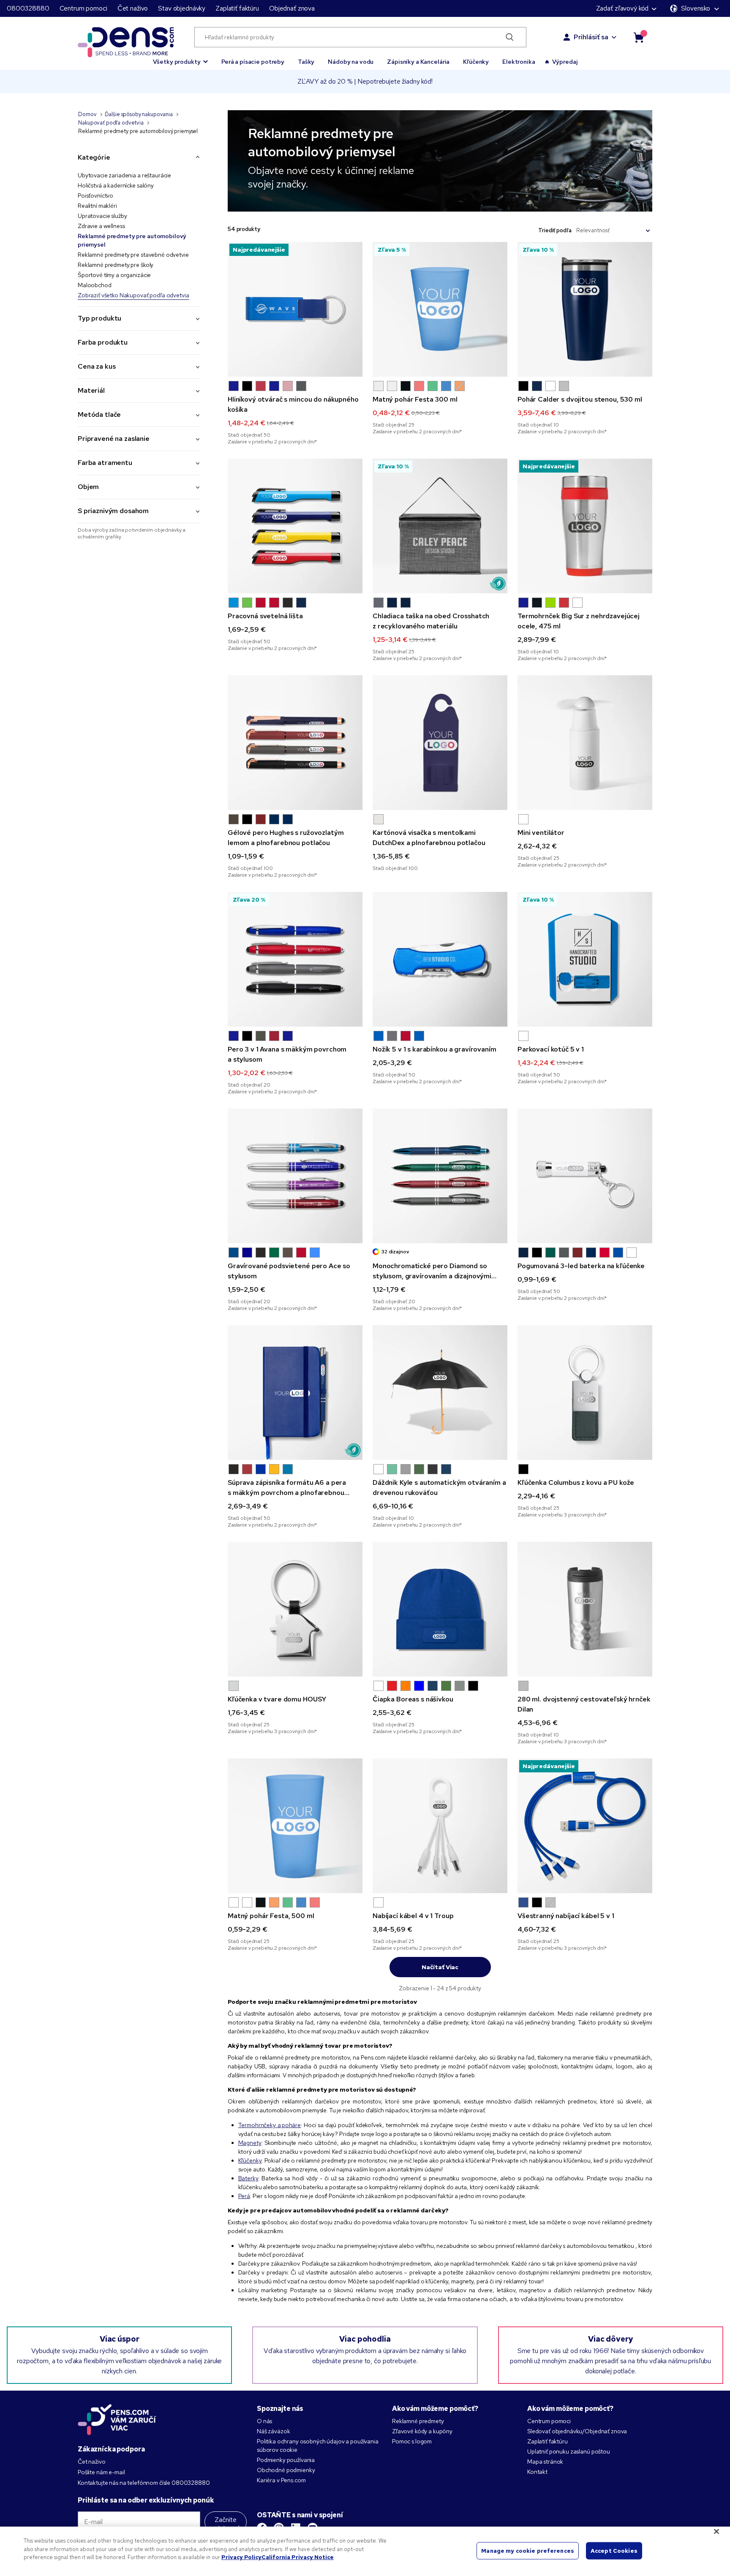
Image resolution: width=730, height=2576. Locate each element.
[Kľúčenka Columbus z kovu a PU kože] (585, 1393)
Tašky (306, 62)
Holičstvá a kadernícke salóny (116, 185)
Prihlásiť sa (591, 37)
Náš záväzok (273, 2431)
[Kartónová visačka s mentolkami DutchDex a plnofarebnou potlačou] (440, 743)
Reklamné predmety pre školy (116, 265)
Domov (87, 114)
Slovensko (696, 8)
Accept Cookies (614, 2550)
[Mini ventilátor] (585, 743)
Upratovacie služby (102, 216)
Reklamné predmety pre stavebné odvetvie (133, 255)
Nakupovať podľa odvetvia (111, 123)
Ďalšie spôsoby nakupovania (139, 114)
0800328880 (28, 8)
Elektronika (519, 62)
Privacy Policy (241, 2557)
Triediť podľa (555, 230)
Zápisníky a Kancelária (418, 62)
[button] (181, 58)
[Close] (716, 2532)
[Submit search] (510, 37)
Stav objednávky (182, 8)
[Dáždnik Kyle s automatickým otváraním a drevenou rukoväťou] (440, 1393)
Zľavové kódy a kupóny (422, 2431)
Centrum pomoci (83, 8)
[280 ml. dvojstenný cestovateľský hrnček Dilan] (585, 1609)
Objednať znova (292, 8)
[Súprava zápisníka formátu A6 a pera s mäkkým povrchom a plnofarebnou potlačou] (295, 1393)
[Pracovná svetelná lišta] (295, 526)
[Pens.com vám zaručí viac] (117, 2419)
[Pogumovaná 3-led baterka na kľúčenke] (585, 1176)
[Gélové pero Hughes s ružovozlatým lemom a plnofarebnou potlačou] (295, 743)
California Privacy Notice (298, 2557)
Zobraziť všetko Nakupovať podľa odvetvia (133, 295)
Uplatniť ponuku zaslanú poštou (569, 2451)
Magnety (250, 2143)
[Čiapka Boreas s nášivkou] (440, 1609)
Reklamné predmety (418, 2421)
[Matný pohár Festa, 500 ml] (295, 1826)
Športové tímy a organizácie (114, 275)
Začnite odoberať (226, 2524)
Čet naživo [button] (133, 8)
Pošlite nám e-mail (101, 2472)
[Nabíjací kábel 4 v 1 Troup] (440, 1826)
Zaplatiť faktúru (237, 8)
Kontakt (537, 2472)
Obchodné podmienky (286, 2470)
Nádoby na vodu (351, 62)
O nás (264, 2421)
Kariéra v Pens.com (281, 2480)
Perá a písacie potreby (253, 62)
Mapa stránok (545, 2462)
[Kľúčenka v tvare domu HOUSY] (295, 1609)
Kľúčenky (476, 62)
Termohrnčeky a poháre (270, 2125)
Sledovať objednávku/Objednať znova (577, 2431)
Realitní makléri (97, 206)
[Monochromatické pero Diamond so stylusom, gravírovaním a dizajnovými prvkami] (440, 1176)
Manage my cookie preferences (528, 2550)
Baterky (248, 2178)
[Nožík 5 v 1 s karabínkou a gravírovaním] (440, 959)
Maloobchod (95, 285)
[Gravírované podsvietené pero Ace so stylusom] (295, 1176)
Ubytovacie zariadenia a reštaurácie (124, 175)
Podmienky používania (286, 2460)
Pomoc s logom (412, 2441)
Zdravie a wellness (101, 226)
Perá (244, 2196)
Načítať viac (440, 1967)
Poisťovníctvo (95, 196)
